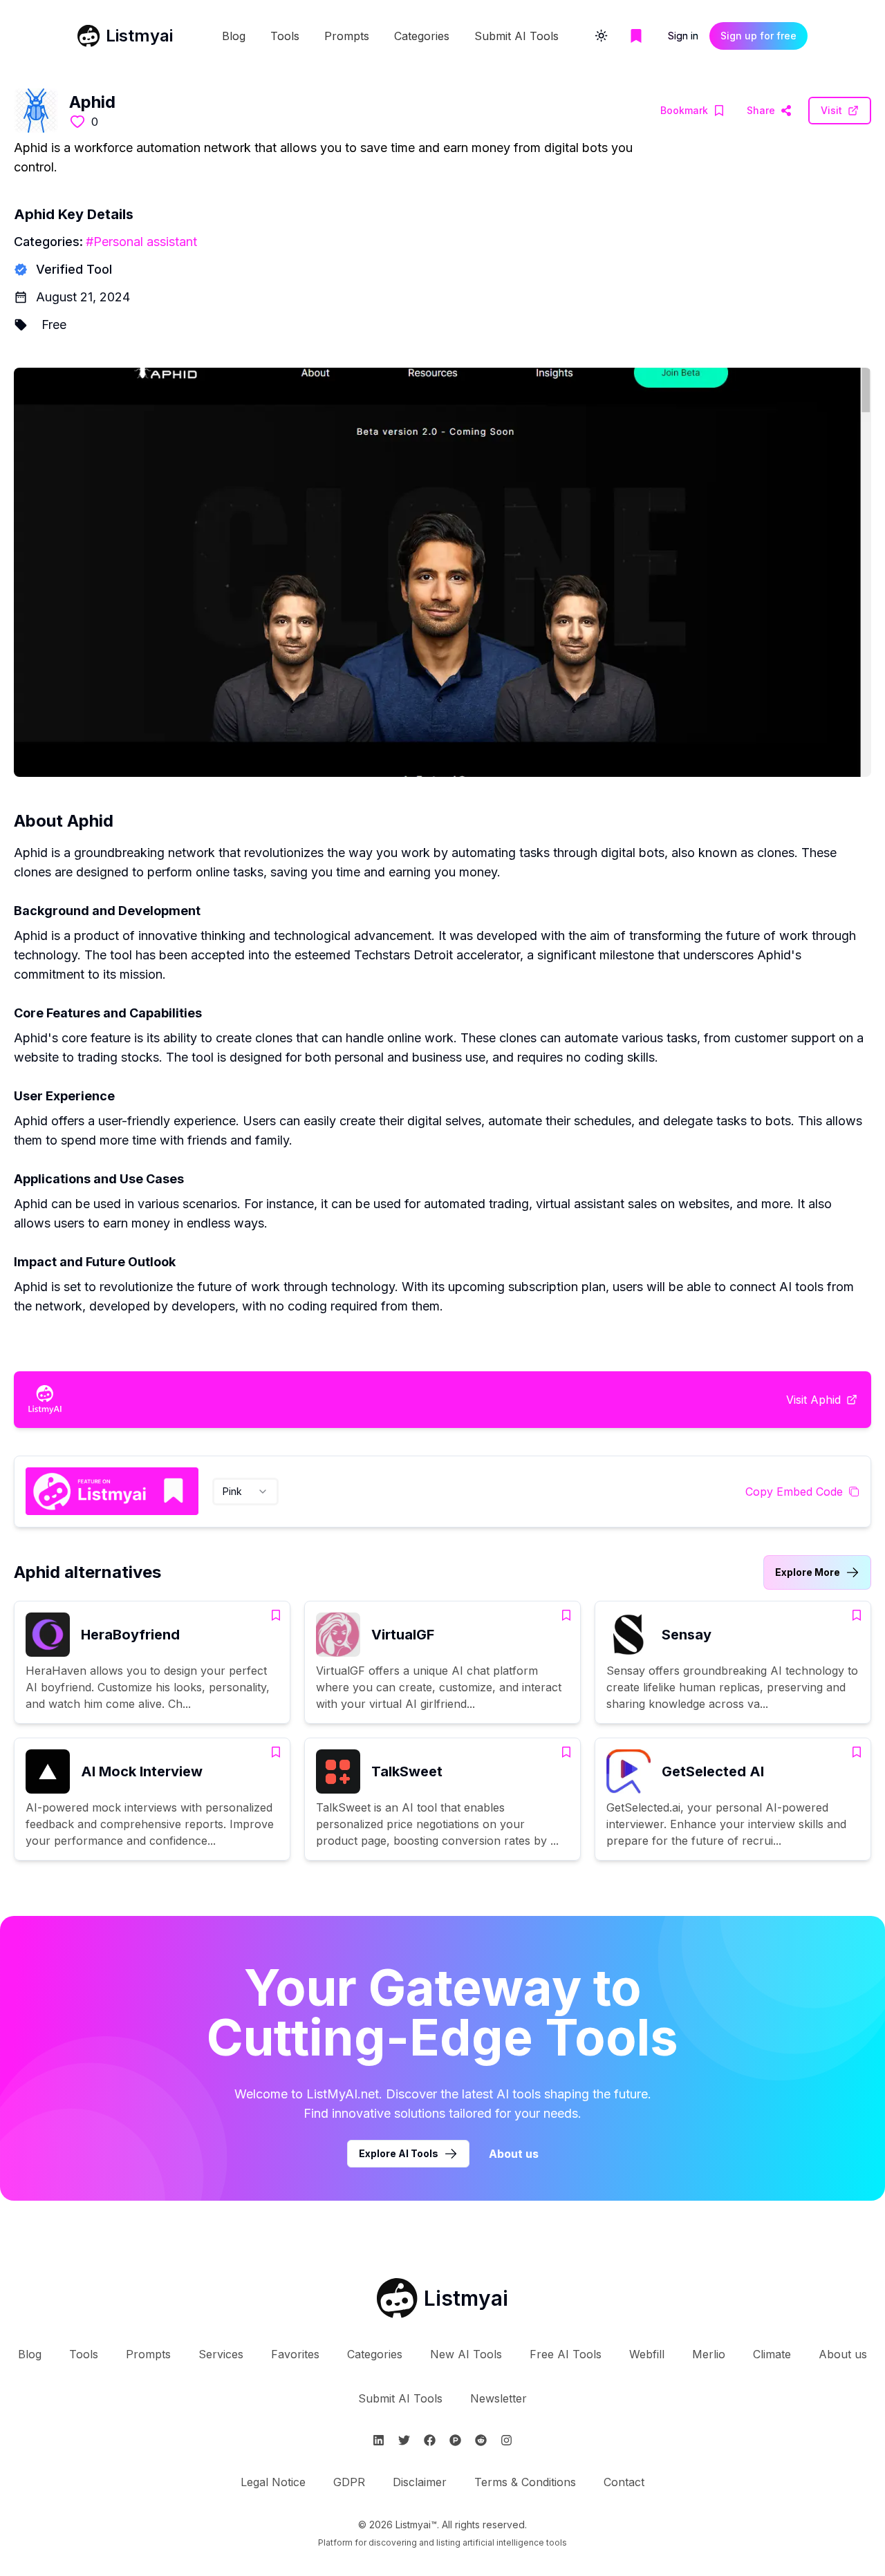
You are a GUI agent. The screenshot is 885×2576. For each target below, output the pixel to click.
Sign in (683, 36)
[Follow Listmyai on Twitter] (404, 2440)
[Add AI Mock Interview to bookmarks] (276, 1752)
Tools (285, 36)
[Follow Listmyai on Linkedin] (379, 2440)
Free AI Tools (566, 2354)
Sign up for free (758, 36)
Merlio (709, 2354)
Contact (624, 2482)
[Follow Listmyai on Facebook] (430, 2440)
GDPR (349, 2482)
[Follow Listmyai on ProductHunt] (455, 2440)
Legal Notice (273, 2482)
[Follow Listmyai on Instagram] (506, 2440)
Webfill (647, 2354)
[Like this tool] (77, 122)
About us (514, 2154)
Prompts (347, 36)
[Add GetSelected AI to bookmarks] (857, 1752)
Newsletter (499, 2398)
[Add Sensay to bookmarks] (857, 1615)
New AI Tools (466, 2354)
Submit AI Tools (516, 36)
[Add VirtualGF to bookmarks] (566, 1615)
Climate (772, 2354)
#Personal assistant (141, 242)
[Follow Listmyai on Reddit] (481, 2440)
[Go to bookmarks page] (636, 36)
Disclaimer (420, 2482)
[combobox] (245, 1492)
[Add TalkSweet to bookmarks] (566, 1752)
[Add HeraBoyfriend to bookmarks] (276, 1615)
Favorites (295, 2354)
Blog (234, 36)
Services (221, 2354)
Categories (422, 36)
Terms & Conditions (525, 2482)
